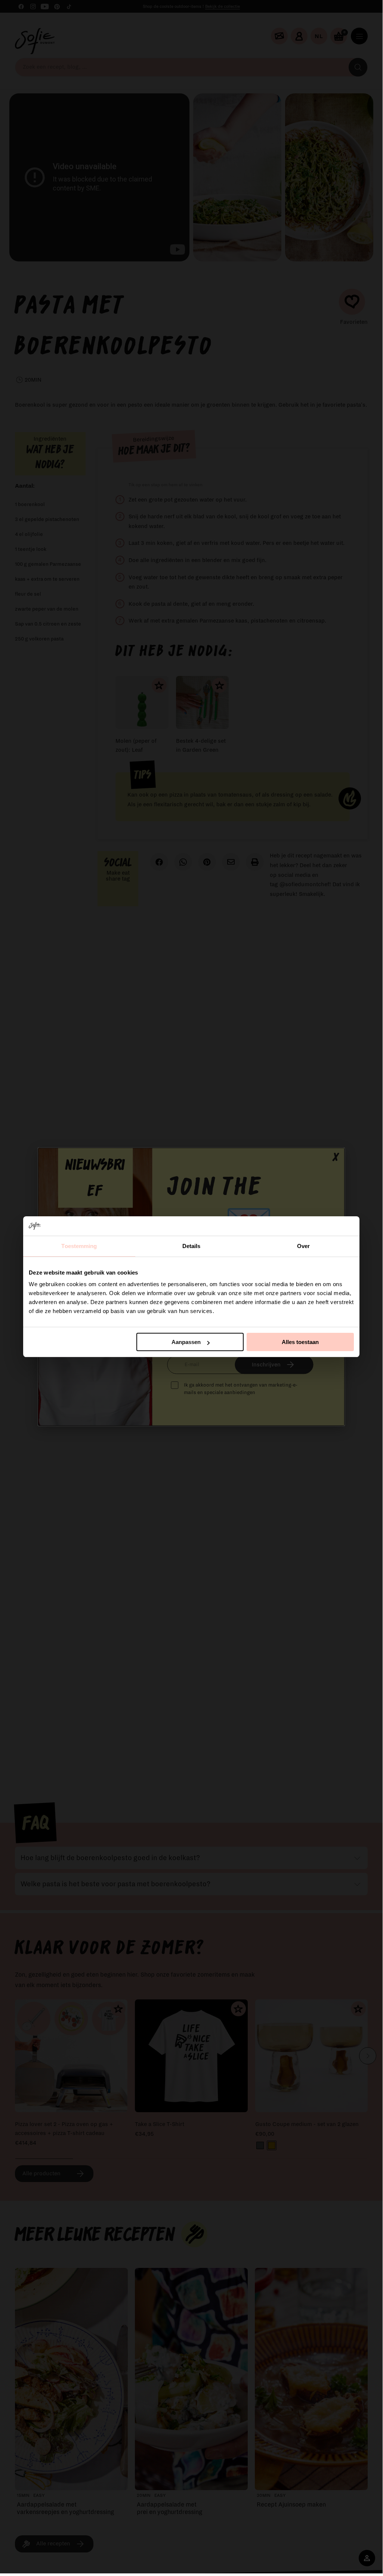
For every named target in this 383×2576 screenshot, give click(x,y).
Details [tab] (191, 1246)
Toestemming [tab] (79, 1246)
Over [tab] (303, 1246)
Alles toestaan (300, 1342)
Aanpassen (186, 1342)
